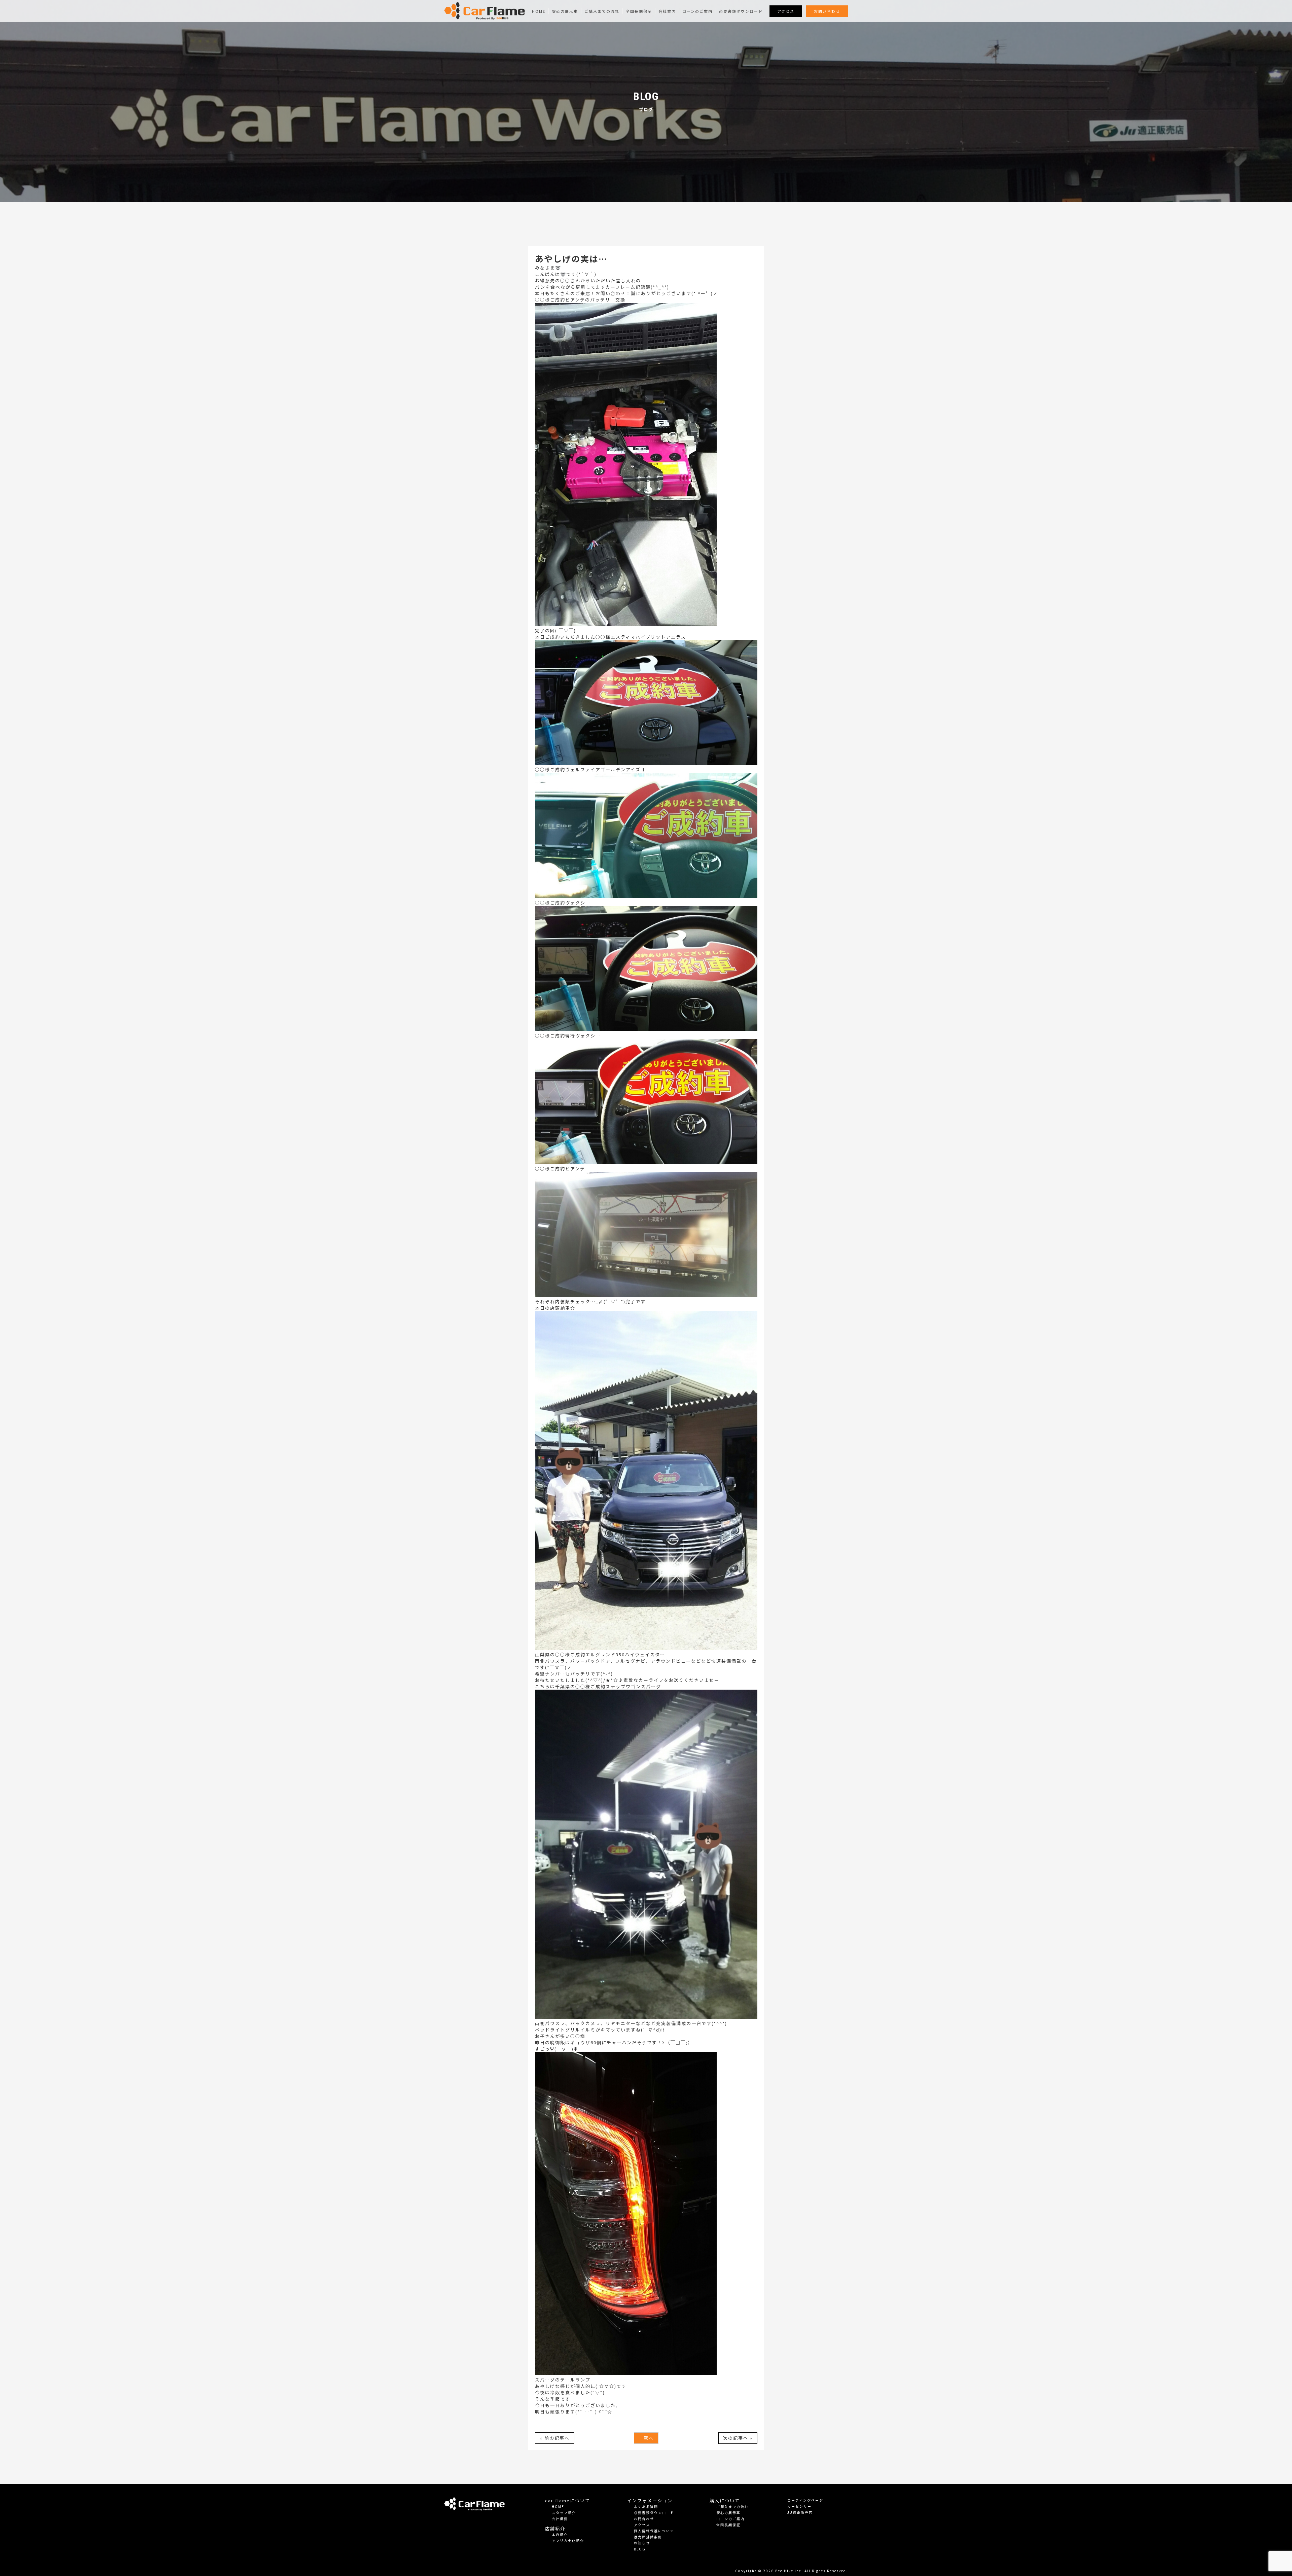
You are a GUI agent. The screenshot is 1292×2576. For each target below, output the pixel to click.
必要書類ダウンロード (741, 11)
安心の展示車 (565, 11)
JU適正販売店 (800, 2512)
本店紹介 (560, 2534)
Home (539, 11)
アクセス (786, 11)
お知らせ (642, 2543)
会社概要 (560, 2519)
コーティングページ (805, 2500)
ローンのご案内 (697, 11)
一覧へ (646, 2438)
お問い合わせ (827, 11)
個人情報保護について (654, 2531)
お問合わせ (644, 2519)
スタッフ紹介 (564, 2513)
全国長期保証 (639, 11)
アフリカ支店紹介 (568, 2540)
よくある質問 (646, 2507)
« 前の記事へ (555, 2438)
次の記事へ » (738, 2438)
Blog (640, 2549)
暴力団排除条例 (648, 2537)
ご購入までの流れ (602, 11)
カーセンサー (799, 2506)
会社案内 (667, 11)
